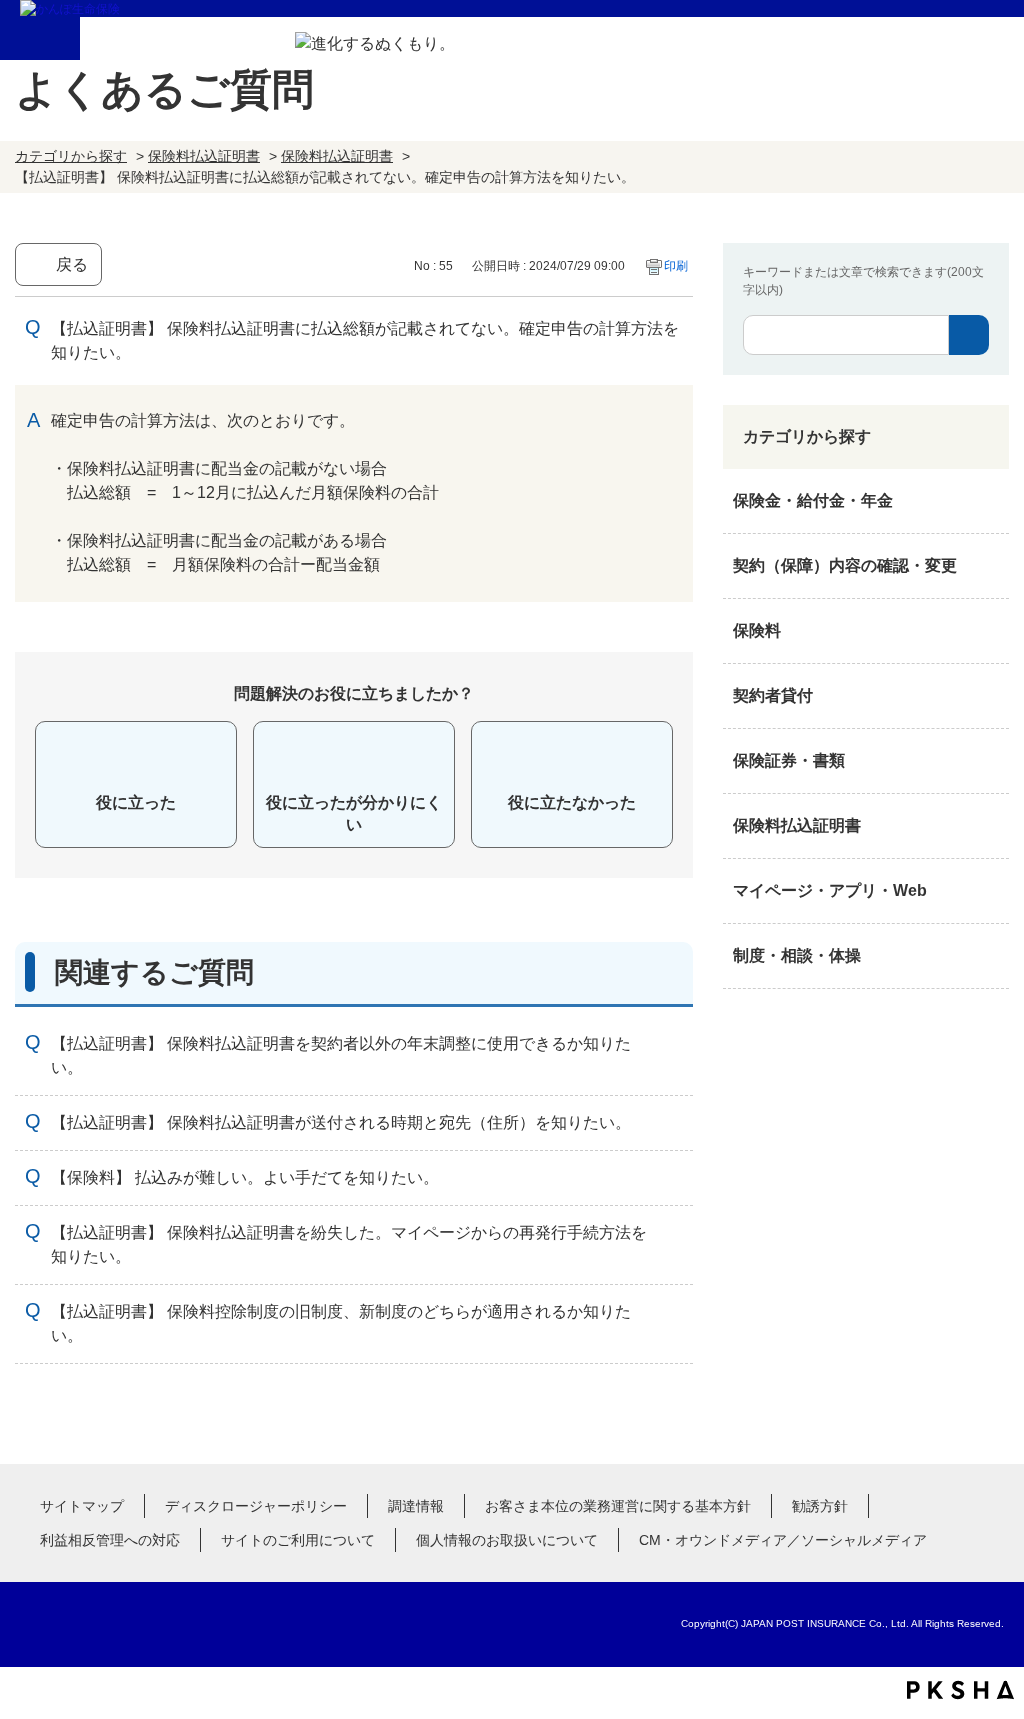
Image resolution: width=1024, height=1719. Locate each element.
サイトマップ (82, 1506)
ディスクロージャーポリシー (256, 1506)
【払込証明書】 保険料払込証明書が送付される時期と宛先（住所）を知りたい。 (341, 1122)
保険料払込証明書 (204, 156)
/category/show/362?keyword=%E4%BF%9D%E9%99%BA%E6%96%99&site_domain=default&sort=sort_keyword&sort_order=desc (989, 501)
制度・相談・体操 (797, 955)
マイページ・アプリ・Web (830, 890)
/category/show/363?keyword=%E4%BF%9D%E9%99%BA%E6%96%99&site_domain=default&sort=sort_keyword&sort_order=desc (989, 566)
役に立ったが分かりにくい (354, 813)
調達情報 (416, 1506)
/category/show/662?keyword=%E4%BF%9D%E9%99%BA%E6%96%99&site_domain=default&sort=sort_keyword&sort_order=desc (989, 696)
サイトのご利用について (298, 1540)
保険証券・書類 (789, 760)
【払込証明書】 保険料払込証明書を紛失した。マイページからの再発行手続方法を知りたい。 (349, 1244)
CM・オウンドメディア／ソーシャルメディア (783, 1540)
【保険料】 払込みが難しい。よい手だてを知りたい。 (245, 1177)
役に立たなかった (572, 802)
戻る (72, 264)
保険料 (757, 630)
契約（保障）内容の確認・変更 (845, 565)
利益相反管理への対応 (110, 1540)
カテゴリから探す (71, 156)
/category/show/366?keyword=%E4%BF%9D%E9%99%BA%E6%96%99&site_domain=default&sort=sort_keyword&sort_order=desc (989, 891)
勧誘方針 (820, 1506)
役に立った (136, 802)
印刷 (676, 266)
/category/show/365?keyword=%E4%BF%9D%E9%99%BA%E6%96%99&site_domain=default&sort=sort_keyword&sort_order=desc (989, 826)
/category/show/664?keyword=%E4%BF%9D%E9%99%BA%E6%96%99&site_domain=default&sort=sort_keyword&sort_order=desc (989, 956)
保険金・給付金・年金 (813, 500)
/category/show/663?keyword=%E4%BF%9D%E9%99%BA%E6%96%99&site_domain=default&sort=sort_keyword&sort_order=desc (989, 761)
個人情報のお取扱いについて (507, 1540)
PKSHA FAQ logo (960, 1690)
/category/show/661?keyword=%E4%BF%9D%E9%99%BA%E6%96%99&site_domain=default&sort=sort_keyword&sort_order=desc (989, 631)
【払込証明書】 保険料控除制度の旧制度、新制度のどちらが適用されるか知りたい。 (341, 1323)
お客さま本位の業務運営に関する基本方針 (618, 1506)
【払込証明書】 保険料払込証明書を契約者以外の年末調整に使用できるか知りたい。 (341, 1055)
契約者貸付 (773, 695)
